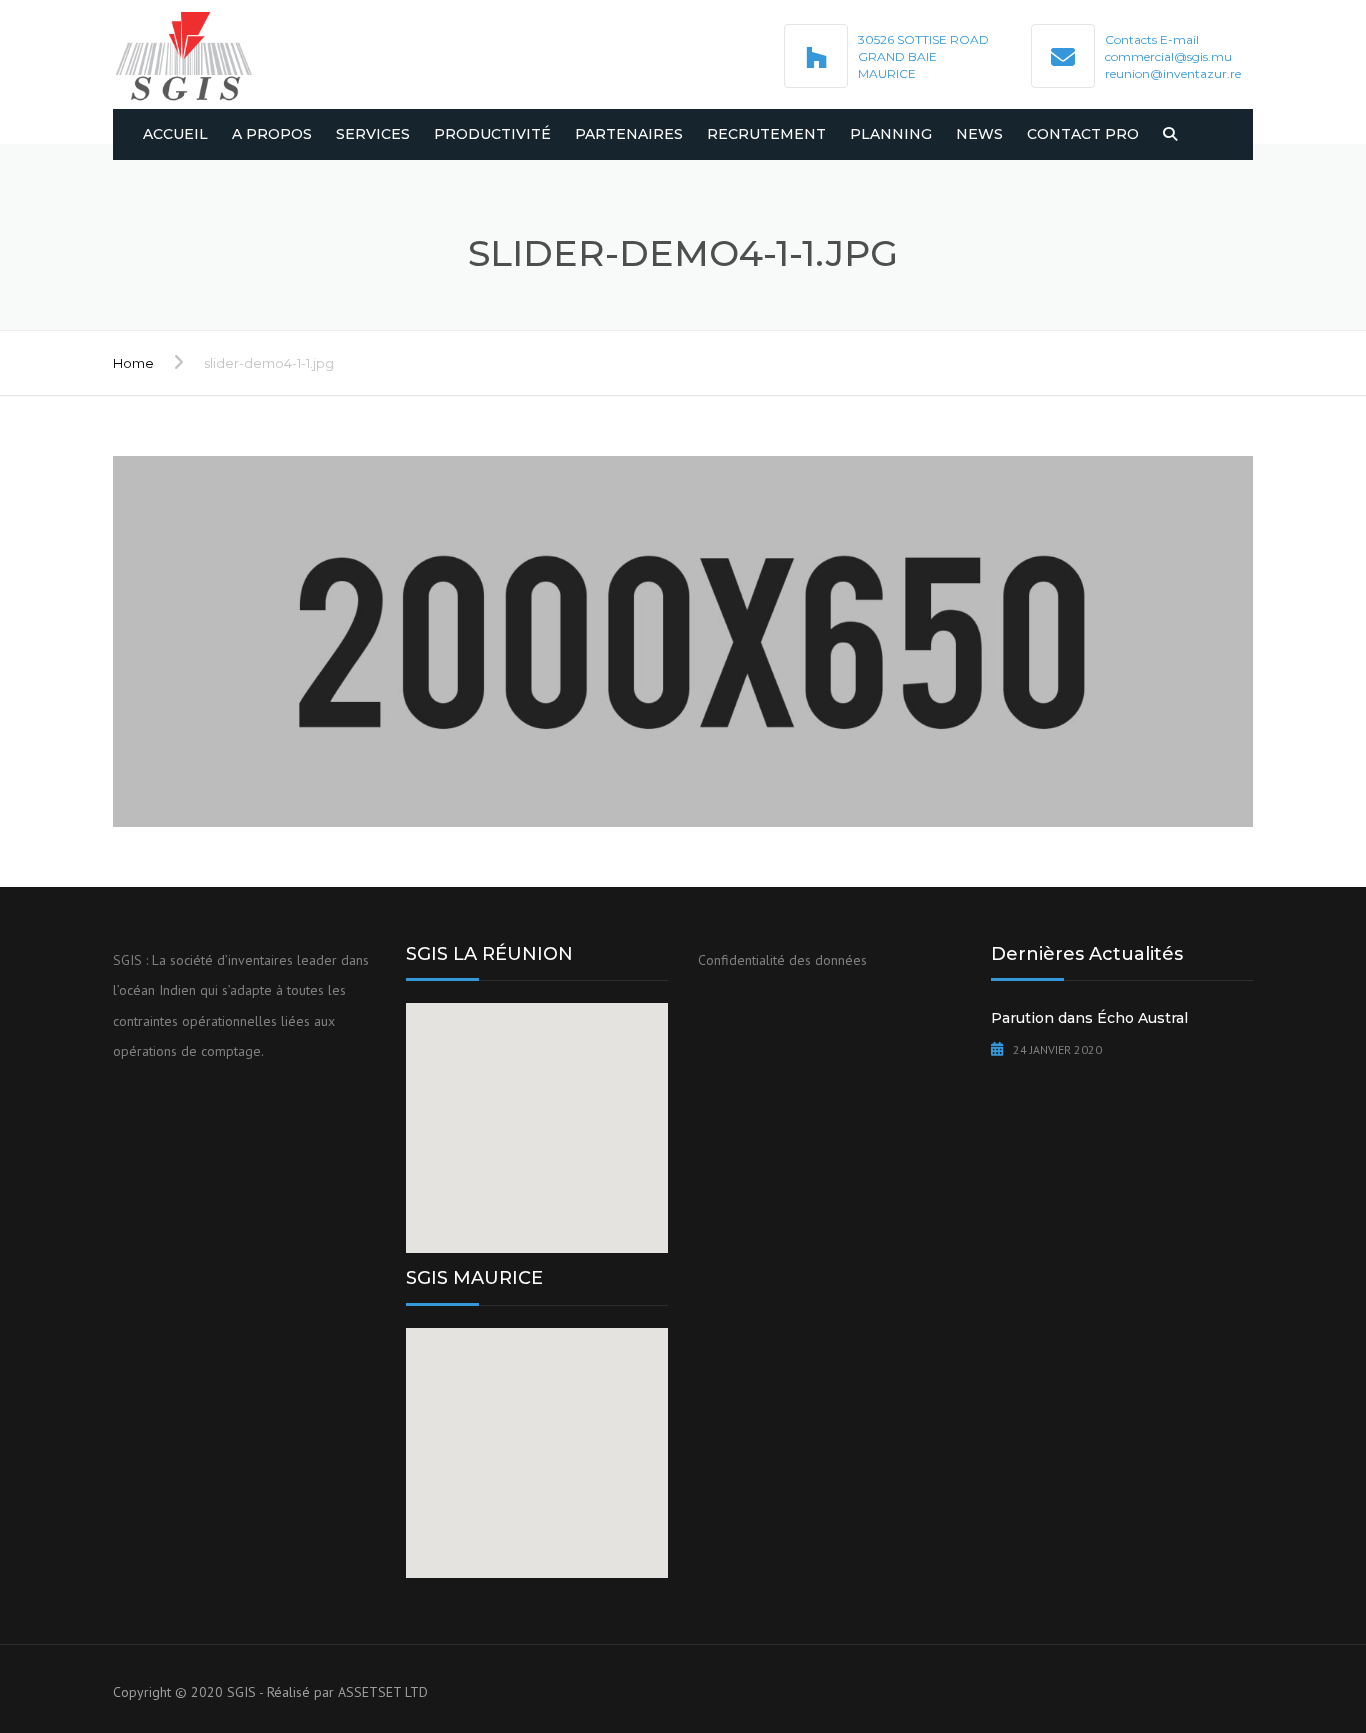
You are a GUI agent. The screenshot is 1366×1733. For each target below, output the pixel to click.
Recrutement (766, 134)
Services (373, 134)
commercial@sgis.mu (1168, 56)
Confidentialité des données (782, 960)
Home (133, 363)
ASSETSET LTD (383, 1692)
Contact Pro (1083, 134)
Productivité (492, 134)
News (979, 134)
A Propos (272, 134)
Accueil (175, 134)
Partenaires (629, 134)
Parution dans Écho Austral (1089, 1018)
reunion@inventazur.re (1173, 73)
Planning (891, 134)
